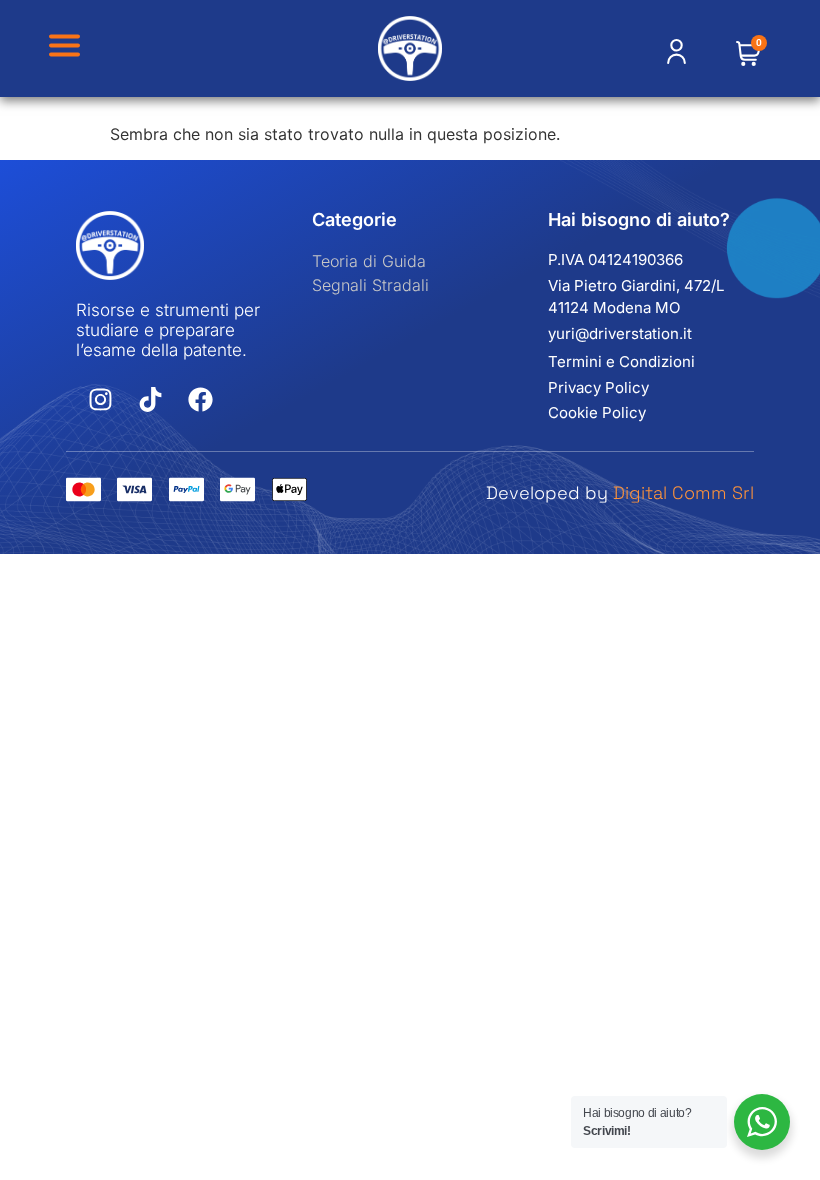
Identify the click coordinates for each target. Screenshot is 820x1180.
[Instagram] (101, 400)
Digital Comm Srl (683, 492)
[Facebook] (201, 400)
